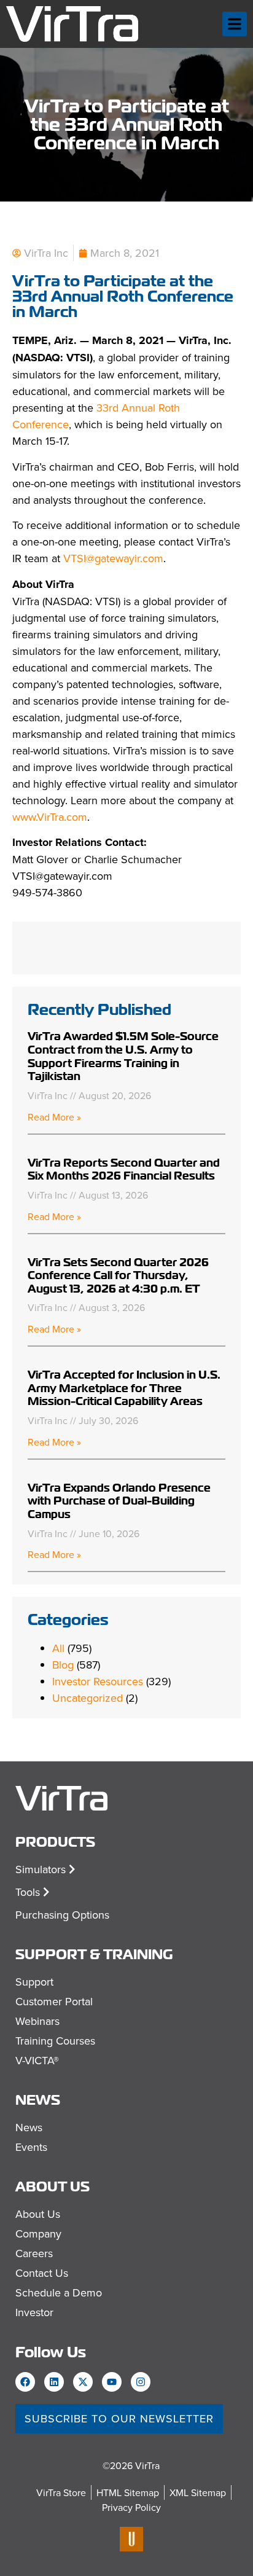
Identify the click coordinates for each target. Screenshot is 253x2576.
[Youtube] (112, 2382)
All (58, 1648)
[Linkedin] (54, 2382)
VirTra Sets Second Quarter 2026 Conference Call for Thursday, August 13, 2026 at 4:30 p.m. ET (118, 1275)
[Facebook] (25, 2382)
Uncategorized (88, 1698)
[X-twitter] (83, 2382)
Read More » (54, 1117)
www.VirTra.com (50, 817)
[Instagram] (141, 2382)
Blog (63, 1665)
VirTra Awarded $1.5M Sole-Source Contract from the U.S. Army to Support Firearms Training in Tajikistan (123, 1056)
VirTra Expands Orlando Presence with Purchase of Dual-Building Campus (119, 1501)
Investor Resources (98, 1681)
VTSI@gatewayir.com (113, 558)
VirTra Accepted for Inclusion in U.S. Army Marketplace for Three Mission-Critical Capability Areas (124, 1388)
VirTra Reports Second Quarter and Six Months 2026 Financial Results (124, 1169)
